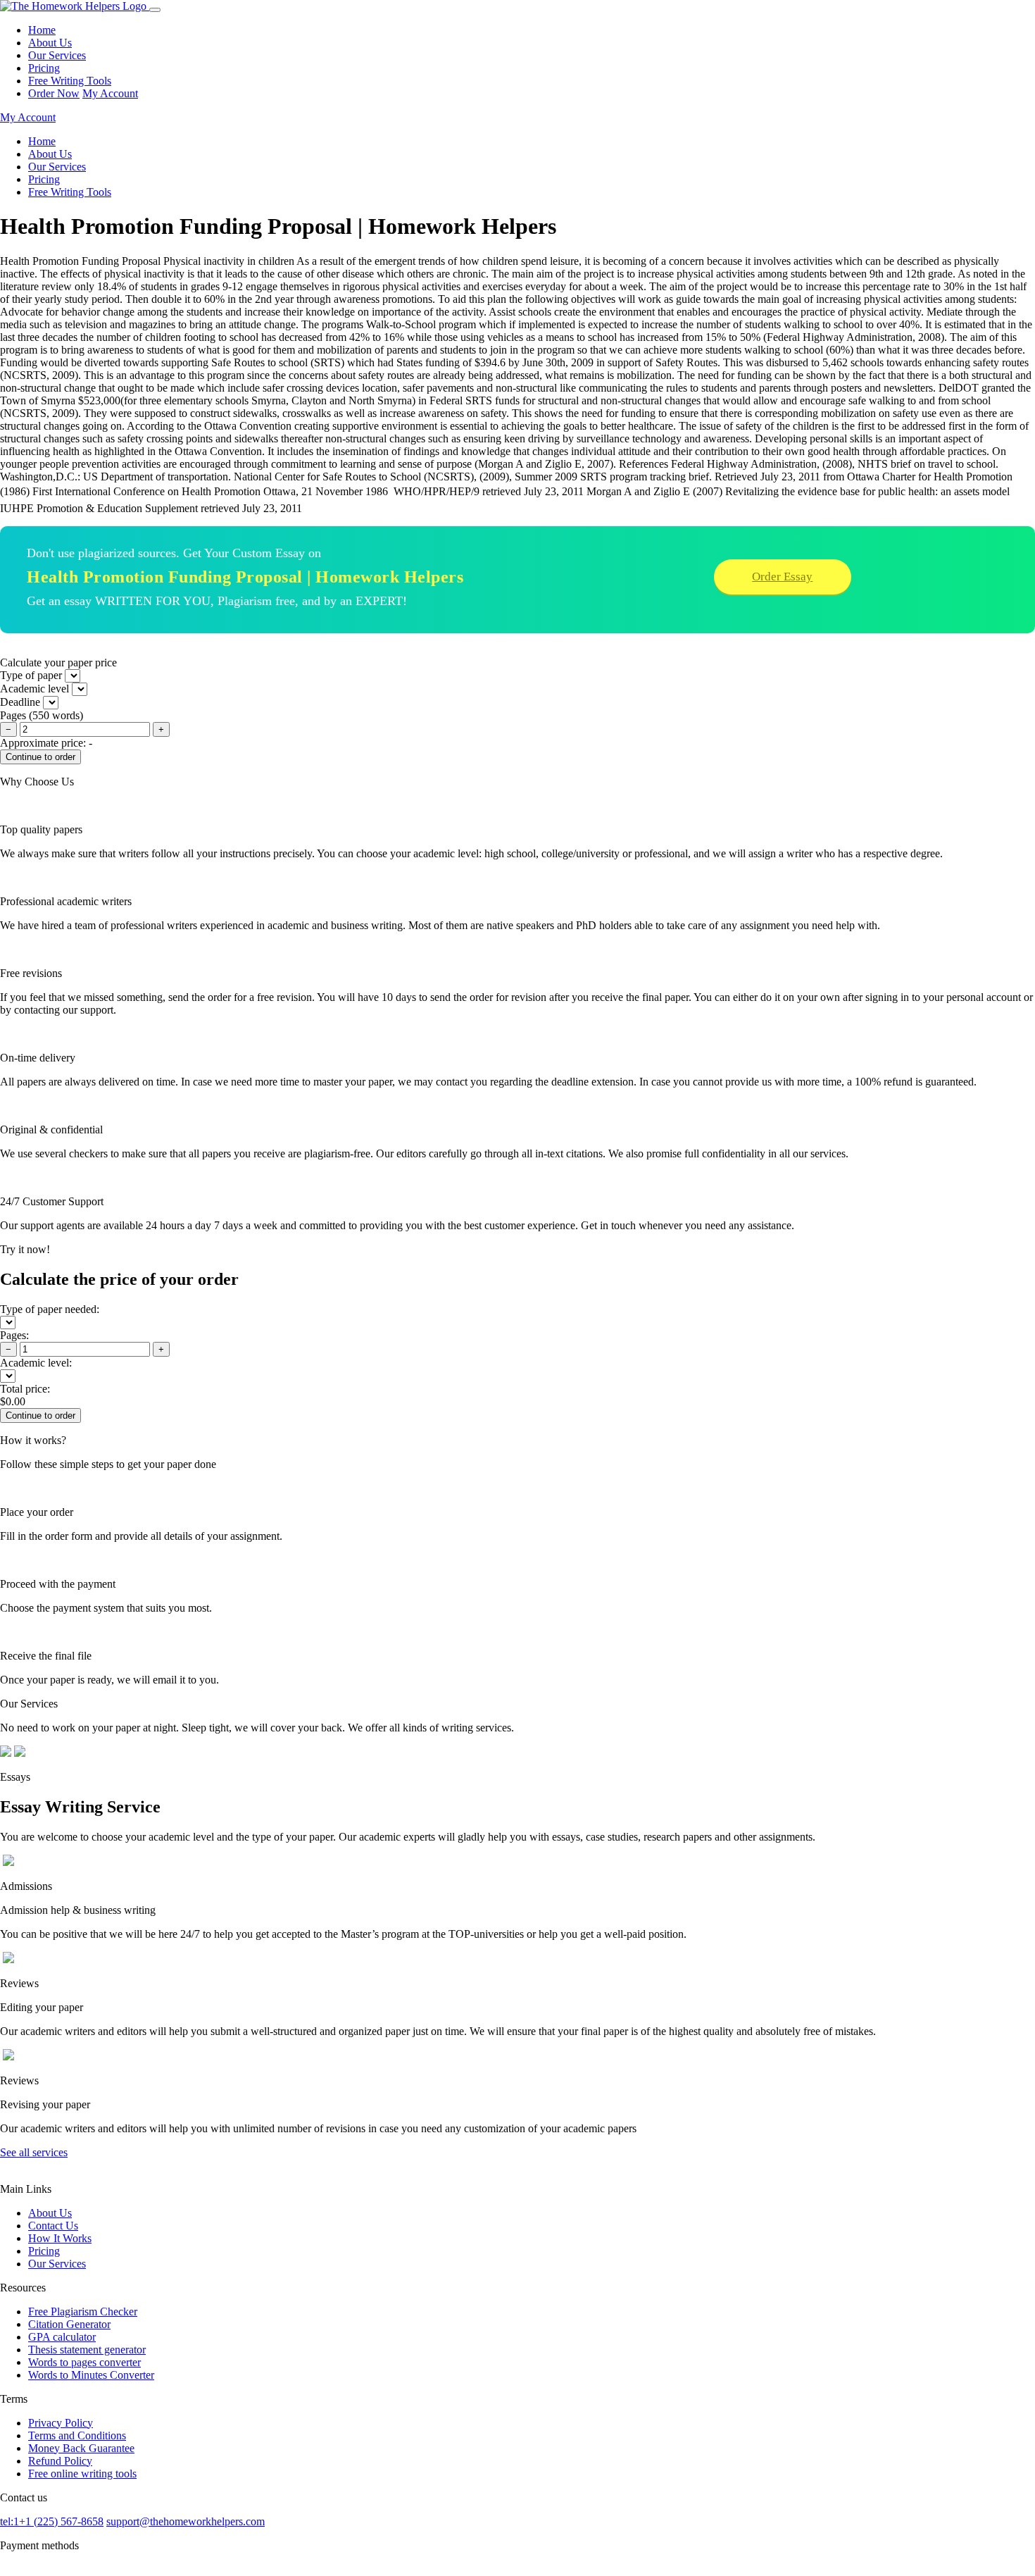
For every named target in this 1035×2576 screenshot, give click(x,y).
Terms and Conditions (77, 2435)
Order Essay (782, 577)
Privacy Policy (61, 2423)
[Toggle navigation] (155, 10)
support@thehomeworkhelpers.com (186, 2521)
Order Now (54, 93)
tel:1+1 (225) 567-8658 (52, 2521)
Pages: (14, 1335)
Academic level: (36, 1363)
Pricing (44, 68)
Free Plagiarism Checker (83, 2311)
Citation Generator (69, 2324)
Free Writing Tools (70, 81)
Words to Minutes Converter (91, 2375)
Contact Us (53, 2226)
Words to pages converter (84, 2362)
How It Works (60, 2238)
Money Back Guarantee (81, 2448)
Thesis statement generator (87, 2350)
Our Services (57, 55)
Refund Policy (60, 2461)
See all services (34, 2152)
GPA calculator (62, 2337)
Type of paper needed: (50, 1309)
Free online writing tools (82, 2474)
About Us (50, 43)
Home (42, 30)
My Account (110, 93)
